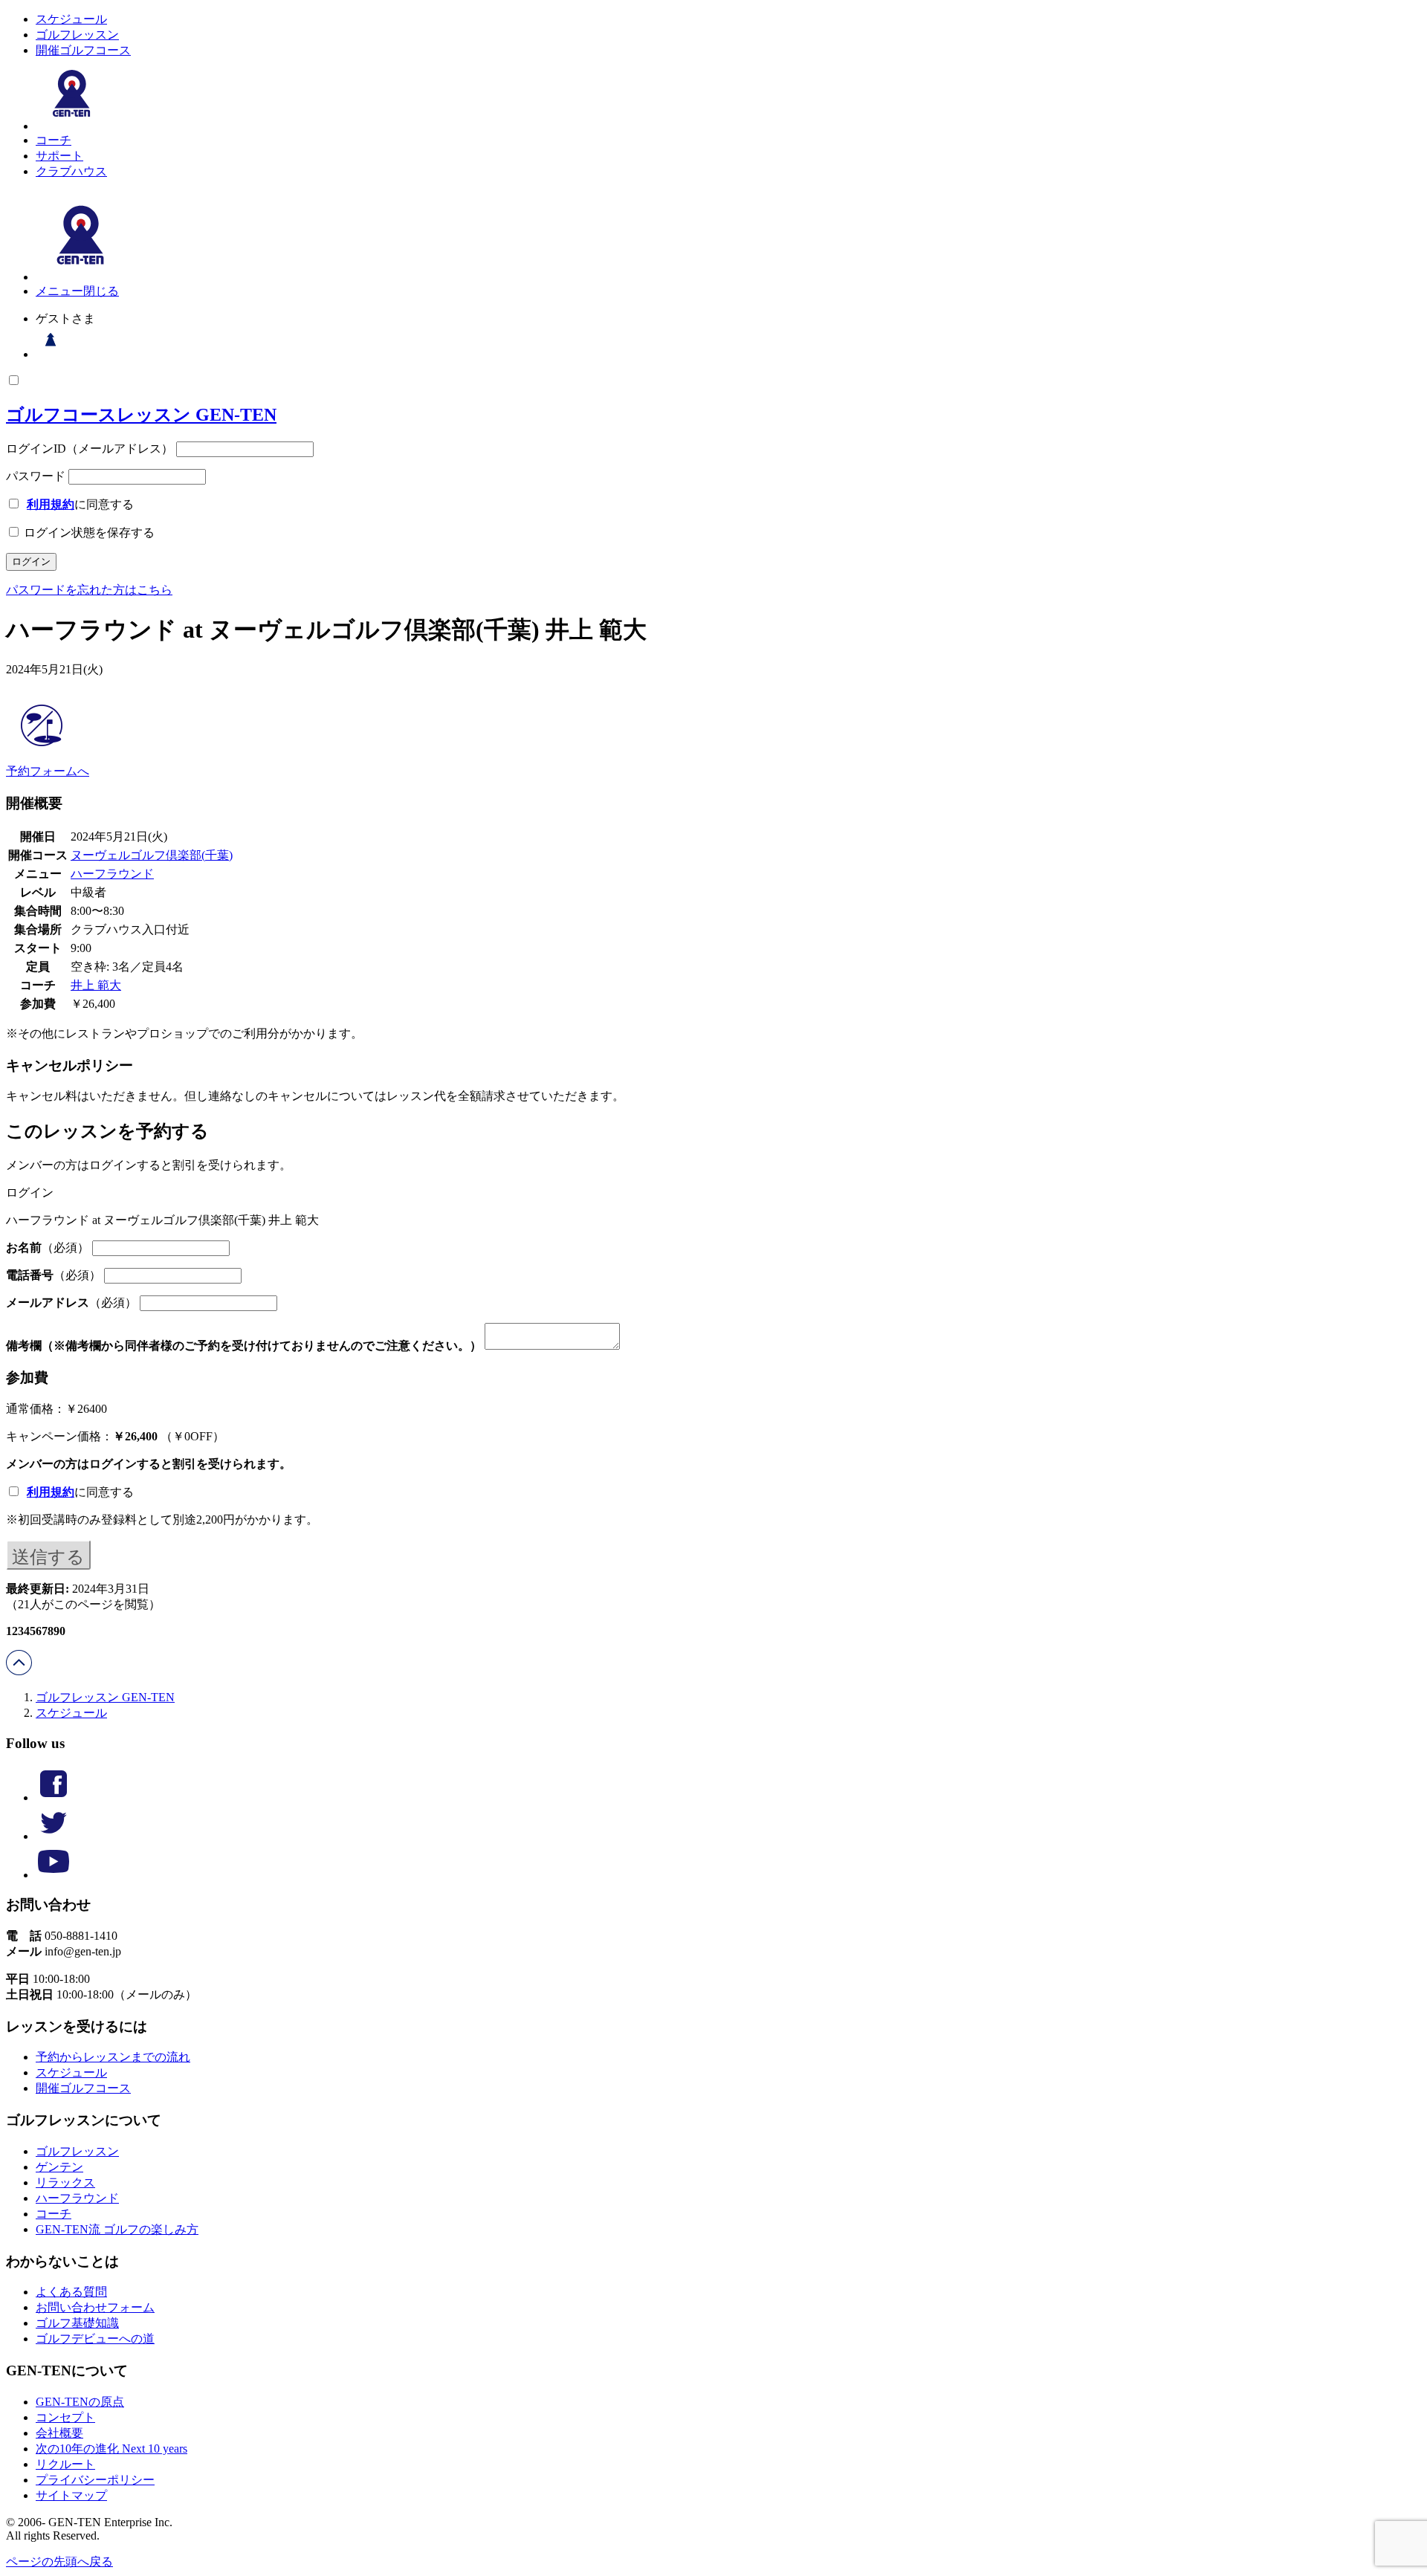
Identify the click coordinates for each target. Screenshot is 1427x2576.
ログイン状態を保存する (88, 533)
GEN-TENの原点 (80, 2402)
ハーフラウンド (112, 874)
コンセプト (65, 2417)
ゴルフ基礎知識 (77, 2323)
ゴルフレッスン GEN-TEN (105, 1697)
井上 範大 (96, 985)
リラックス (65, 2182)
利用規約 (51, 504)
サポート (59, 156)
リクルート (65, 2464)
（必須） (48, 1247)
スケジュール (71, 19)
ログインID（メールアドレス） (90, 449)
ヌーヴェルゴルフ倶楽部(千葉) (152, 855)
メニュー (59, 291)
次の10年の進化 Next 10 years (111, 2449)
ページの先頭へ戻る (59, 2562)
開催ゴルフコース (83, 50)
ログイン (113, 1464)
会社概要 (59, 2433)
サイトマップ (71, 2495)
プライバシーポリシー (95, 2480)
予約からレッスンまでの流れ (113, 2057)
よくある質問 (71, 2292)
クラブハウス (71, 171)
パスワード (36, 476)
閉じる (101, 291)
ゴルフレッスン (77, 35)
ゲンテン (59, 2167)
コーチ (54, 140)
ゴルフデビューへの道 (95, 2339)
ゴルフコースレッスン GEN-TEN (141, 415)
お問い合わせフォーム (95, 2307)
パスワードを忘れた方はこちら (89, 590)
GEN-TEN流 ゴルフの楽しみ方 (117, 2229)
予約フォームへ (48, 771)
